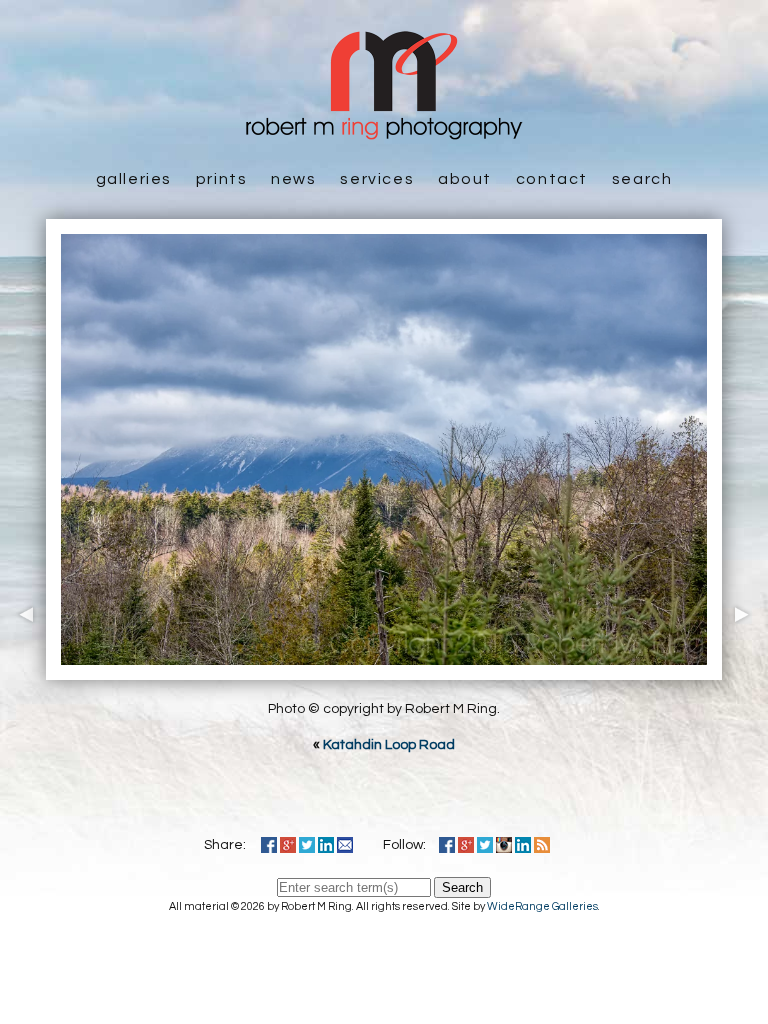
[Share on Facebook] (269, 845)
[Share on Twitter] (307, 845)
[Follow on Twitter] (485, 845)
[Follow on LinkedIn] (523, 845)
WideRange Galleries (542, 906)
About (465, 179)
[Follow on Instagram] (504, 845)
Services (377, 179)
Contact (552, 179)
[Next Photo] (745, 670)
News (293, 179)
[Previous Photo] (23, 670)
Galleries (134, 179)
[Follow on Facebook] (447, 845)
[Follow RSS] (542, 845)
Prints (222, 179)
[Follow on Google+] (466, 845)
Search (642, 179)
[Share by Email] (345, 845)
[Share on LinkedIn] (326, 845)
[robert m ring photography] (384, 130)
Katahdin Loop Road (389, 745)
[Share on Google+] (288, 845)
